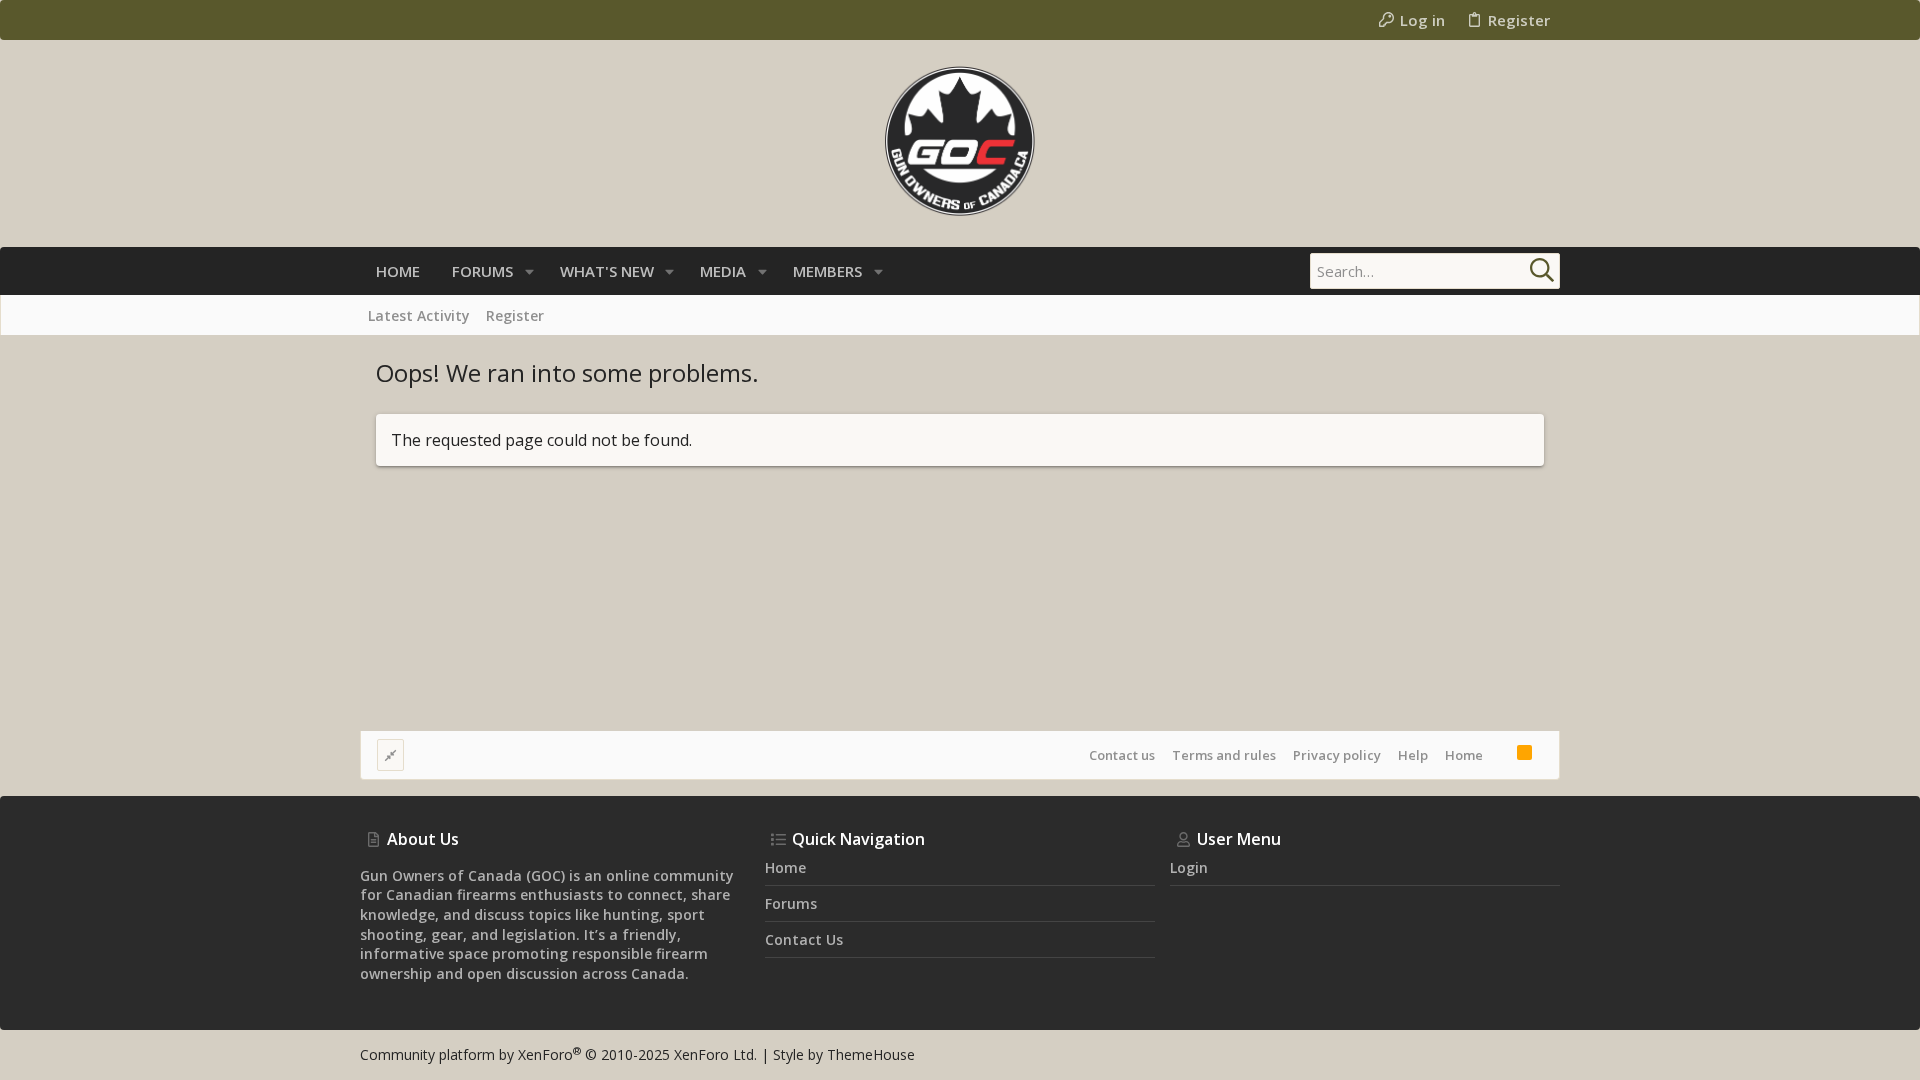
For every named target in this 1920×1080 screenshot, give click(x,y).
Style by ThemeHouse (844, 1054)
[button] (529, 271)
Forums (791, 903)
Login (1189, 867)
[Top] (1500, 755)
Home (1464, 755)
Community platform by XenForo (558, 1054)
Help (1413, 755)
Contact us (1122, 755)
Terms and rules (1224, 755)
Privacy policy (1337, 755)
